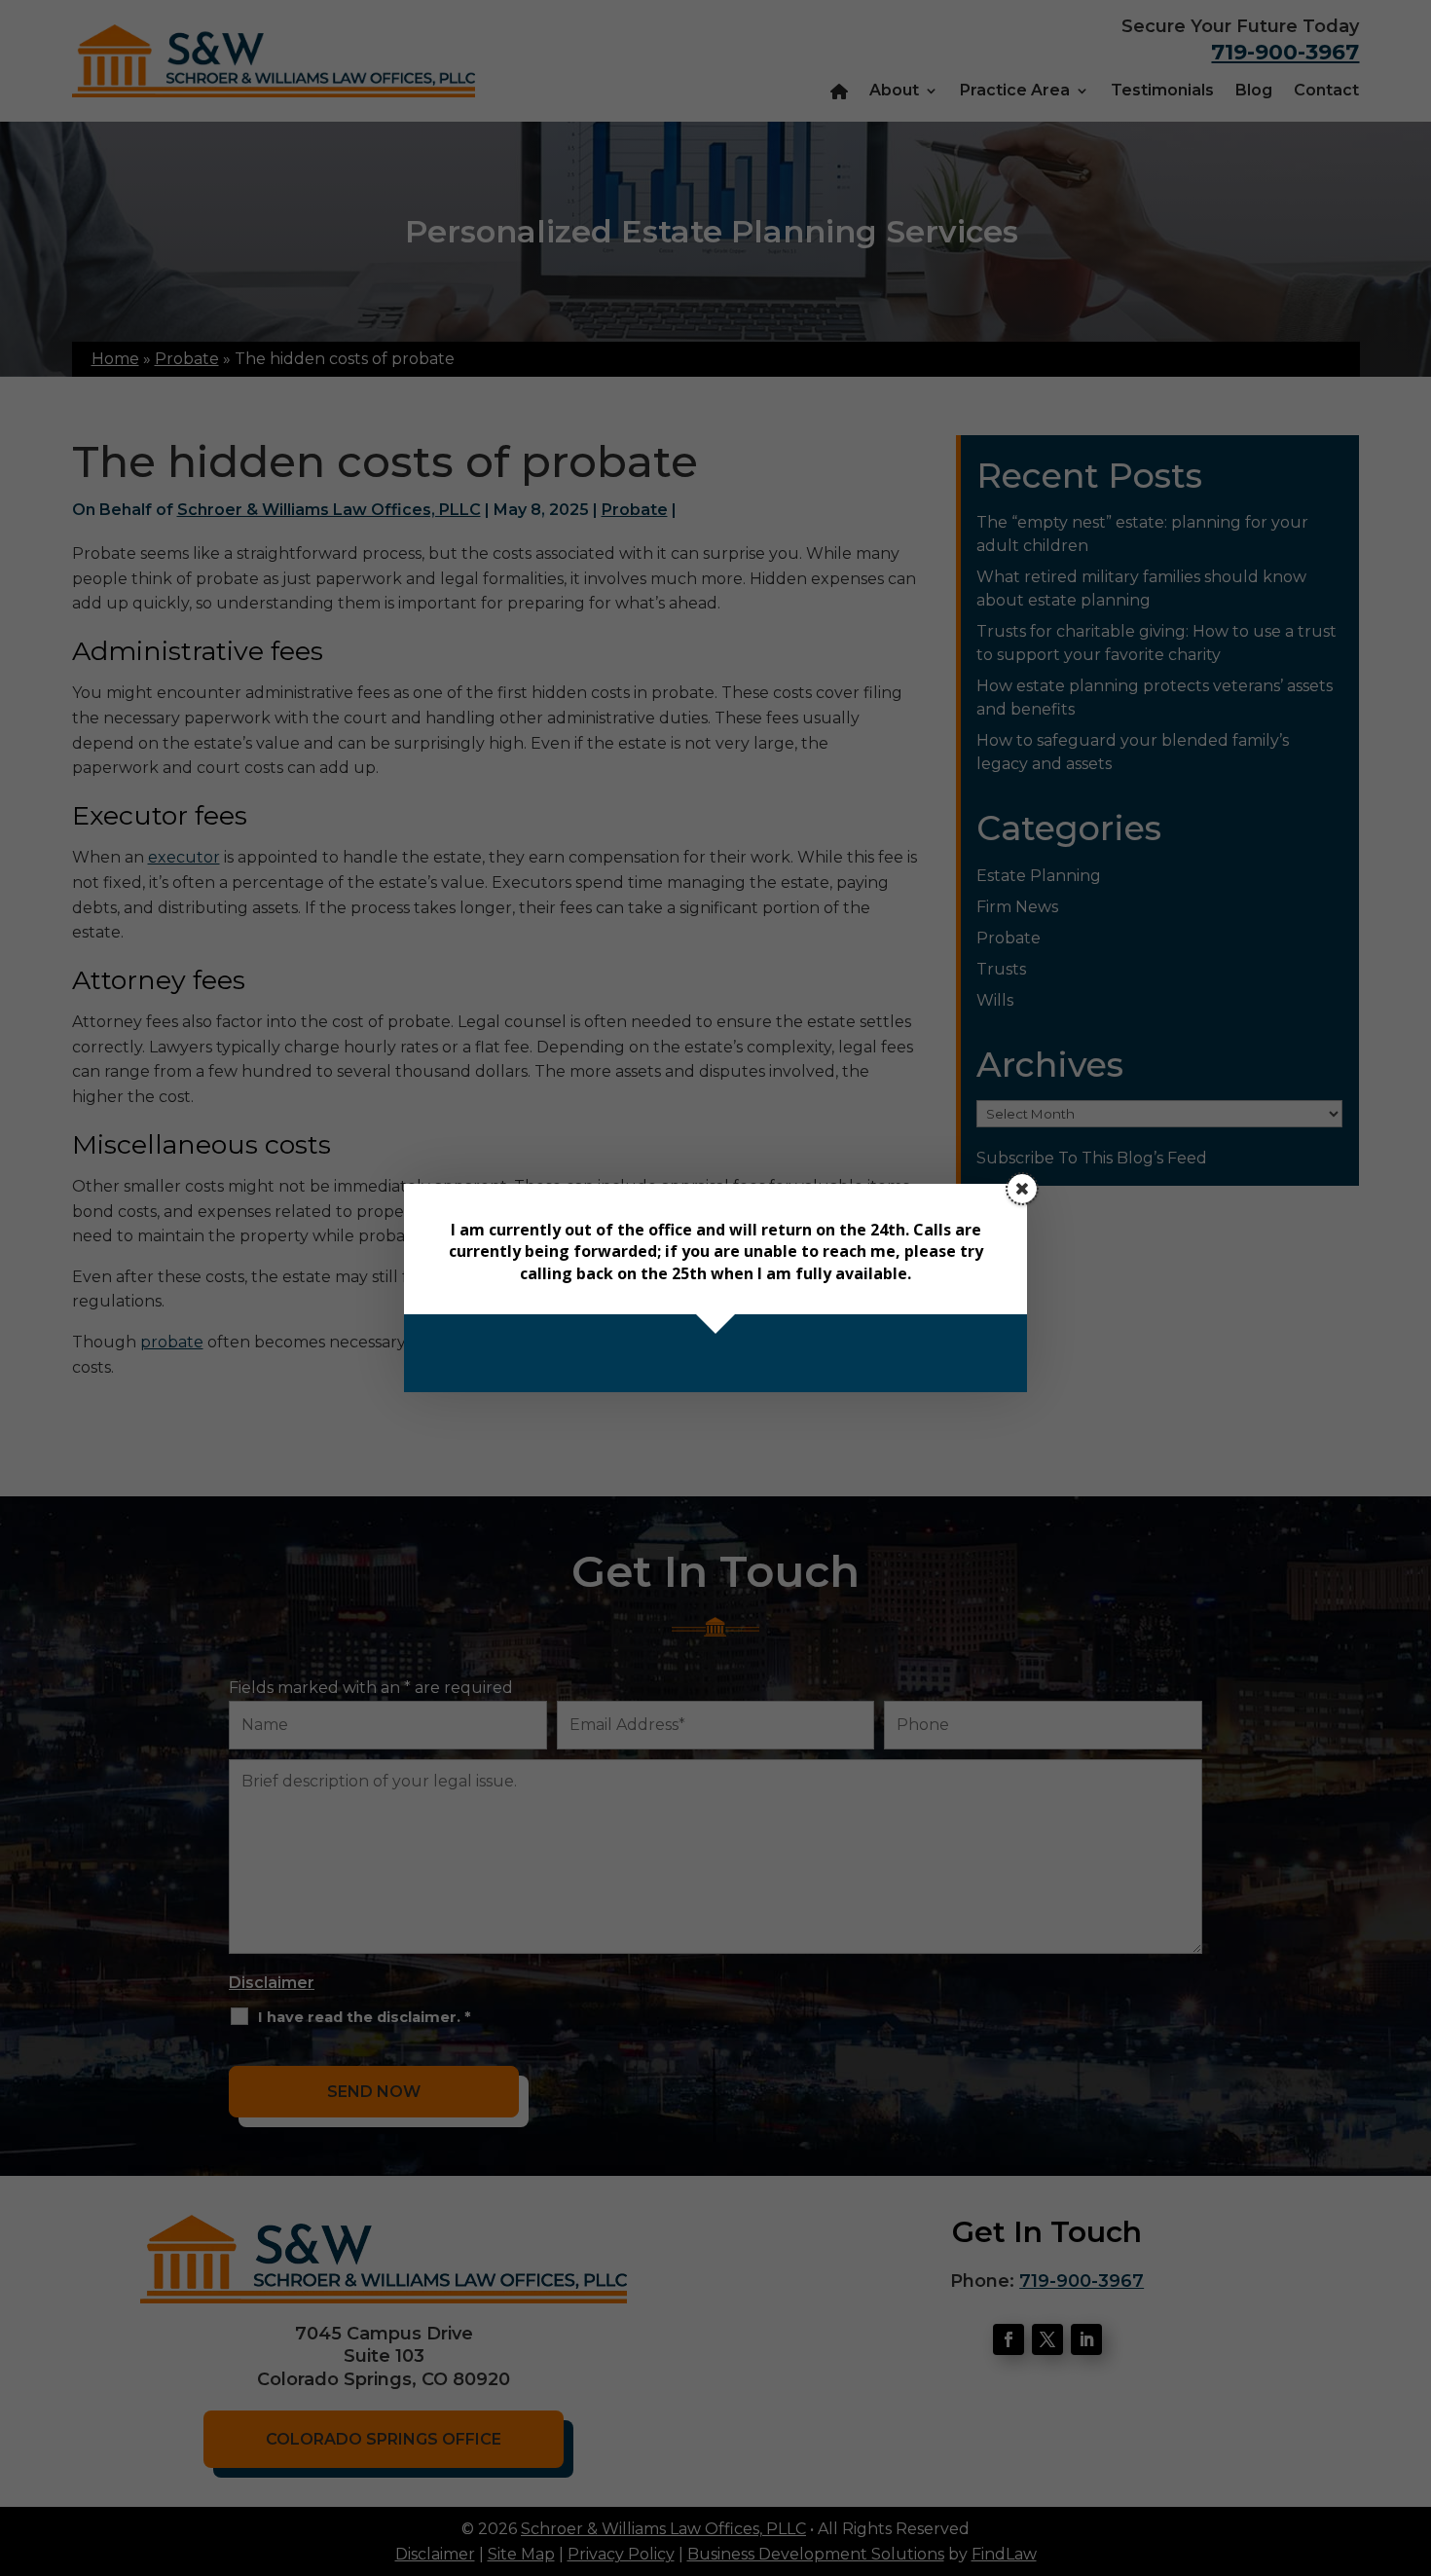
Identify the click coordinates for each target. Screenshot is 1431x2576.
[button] (1022, 1189)
